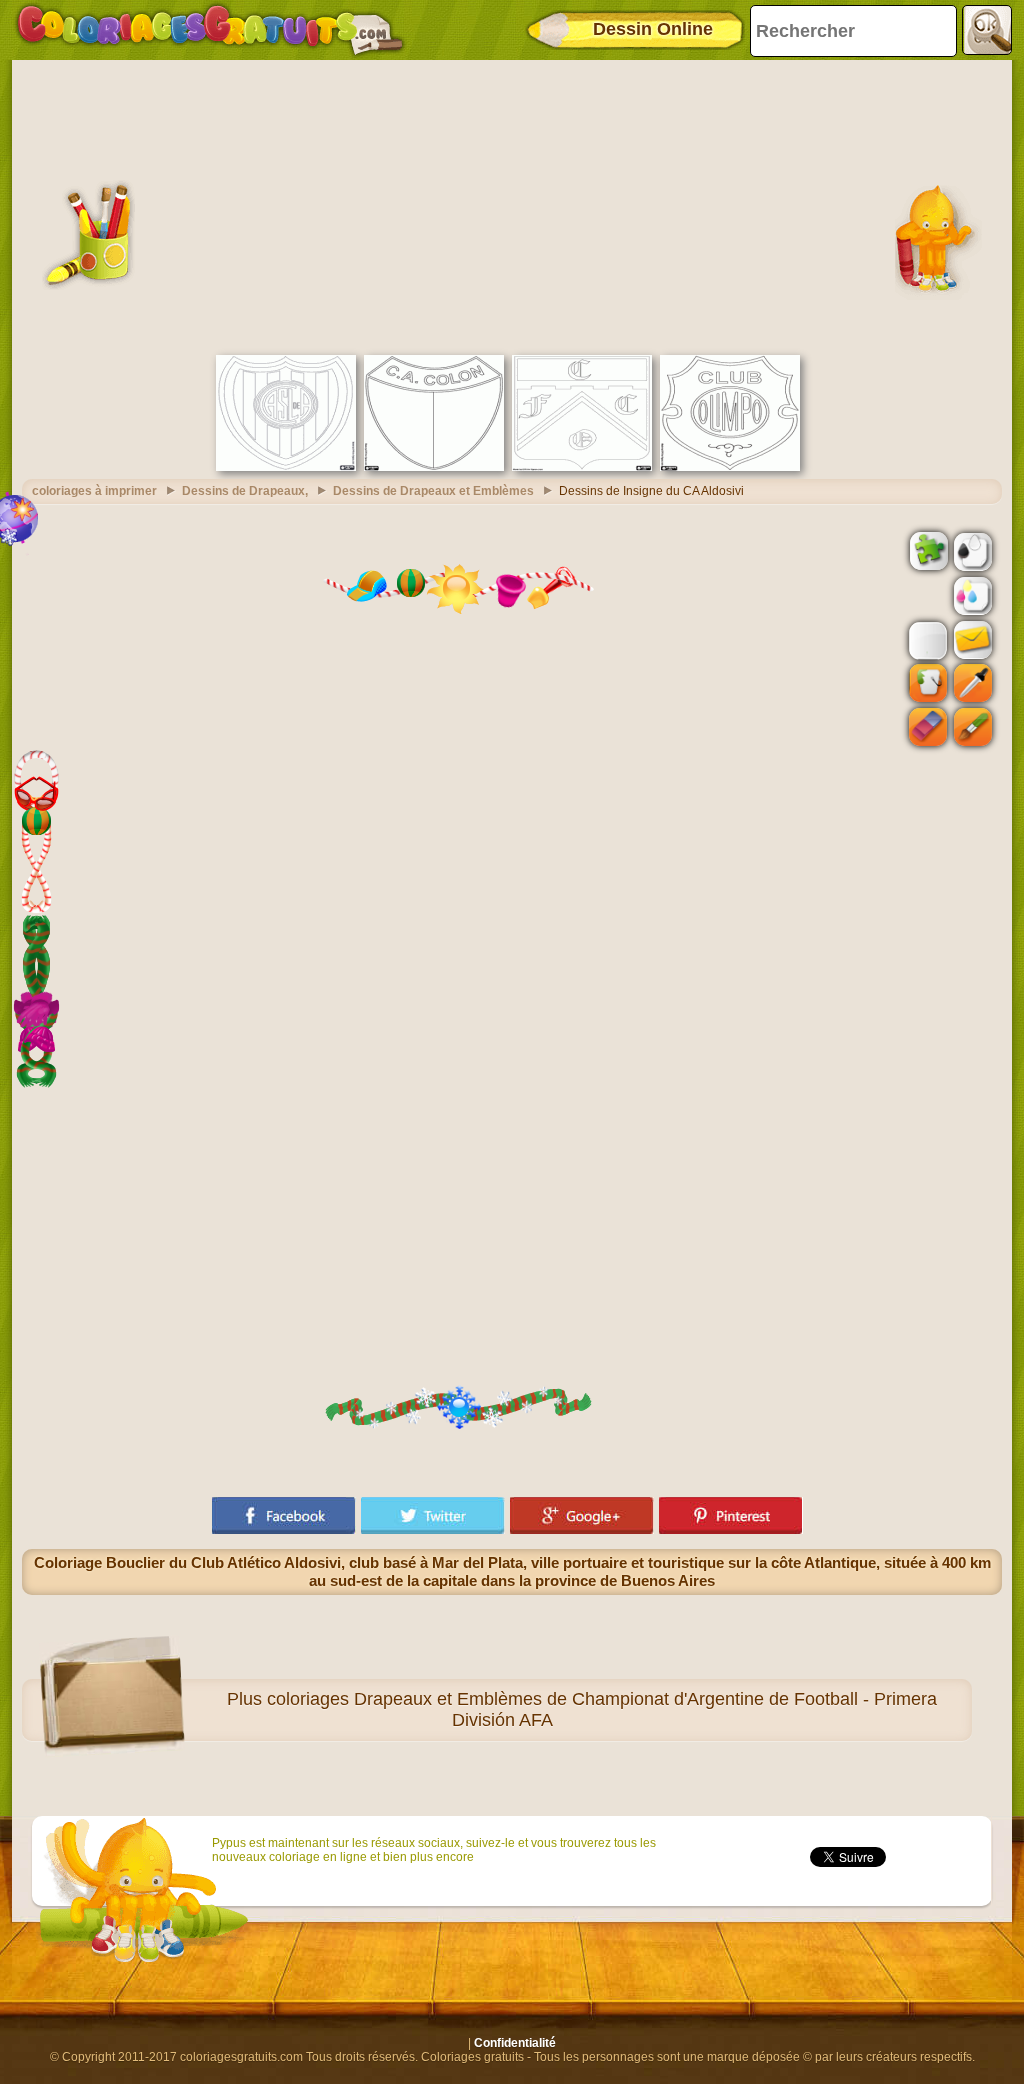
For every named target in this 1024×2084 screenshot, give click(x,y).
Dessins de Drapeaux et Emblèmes (433, 491)
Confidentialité (515, 2043)
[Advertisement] (512, 205)
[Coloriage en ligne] (210, 30)
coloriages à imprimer (94, 491)
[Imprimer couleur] (971, 595)
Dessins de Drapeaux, (245, 491)
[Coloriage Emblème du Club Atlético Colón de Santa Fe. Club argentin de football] (434, 467)
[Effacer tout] (926, 596)
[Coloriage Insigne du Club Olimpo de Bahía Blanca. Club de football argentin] (730, 467)
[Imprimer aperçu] (971, 550)
